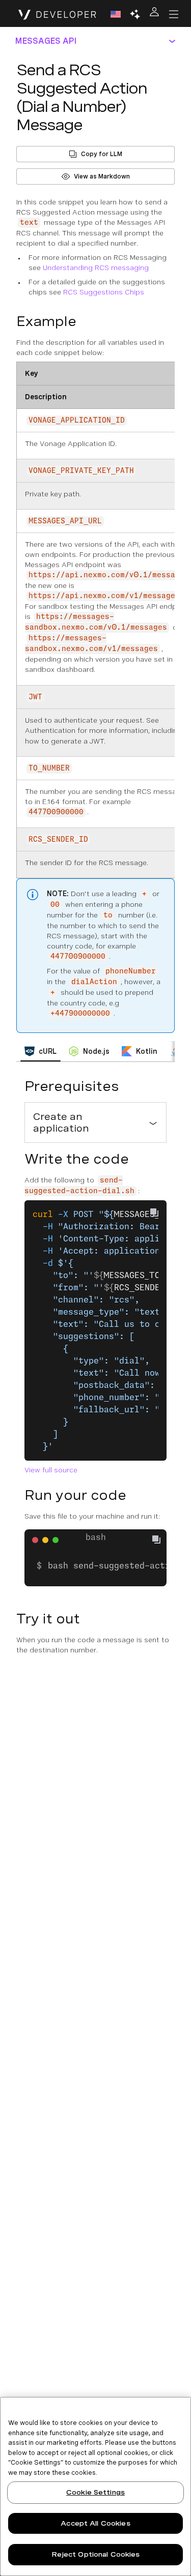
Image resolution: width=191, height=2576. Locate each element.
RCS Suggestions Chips (104, 292)
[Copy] (160, 1541)
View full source (51, 1470)
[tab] (40, 1051)
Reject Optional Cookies (96, 2554)
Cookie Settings (95, 2492)
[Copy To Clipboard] (154, 1212)
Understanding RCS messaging (96, 268)
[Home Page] (57, 14)
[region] (95, 2486)
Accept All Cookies (95, 2523)
